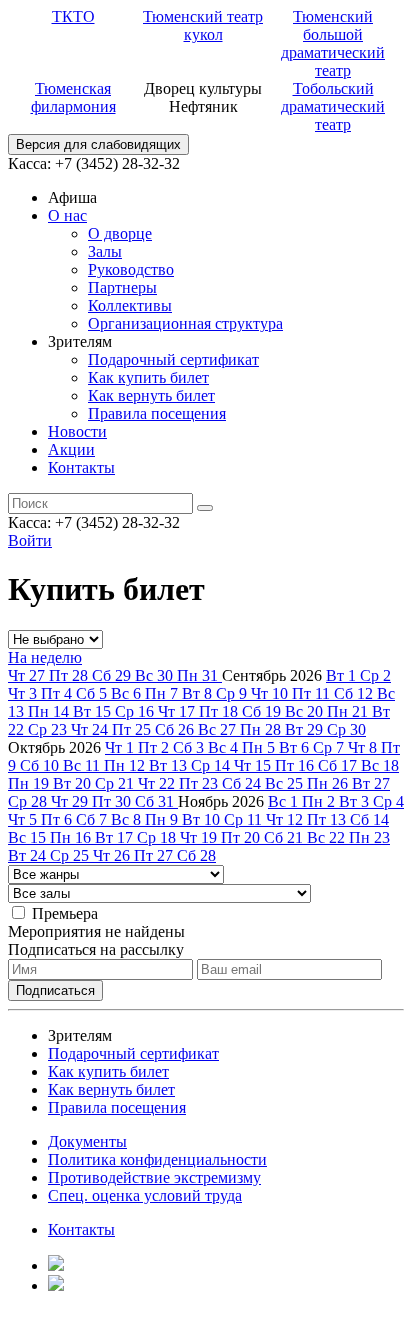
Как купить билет (148, 377)
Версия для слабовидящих (98, 144)
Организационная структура (185, 323)
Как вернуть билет (151, 395)
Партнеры (122, 287)
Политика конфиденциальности (157, 1159)
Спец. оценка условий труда (145, 1195)
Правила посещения (157, 413)
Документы (87, 1141)
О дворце (120, 233)
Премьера (65, 913)
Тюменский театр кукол (203, 25)
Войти (30, 540)
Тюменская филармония (73, 97)
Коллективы (130, 305)
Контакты (81, 467)
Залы (105, 251)
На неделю (45, 657)
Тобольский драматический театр (333, 106)
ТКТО (73, 16)
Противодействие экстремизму (154, 1177)
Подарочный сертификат (173, 359)
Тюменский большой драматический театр (333, 43)
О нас (67, 215)
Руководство (131, 269)
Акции (71, 449)
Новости (77, 431)
